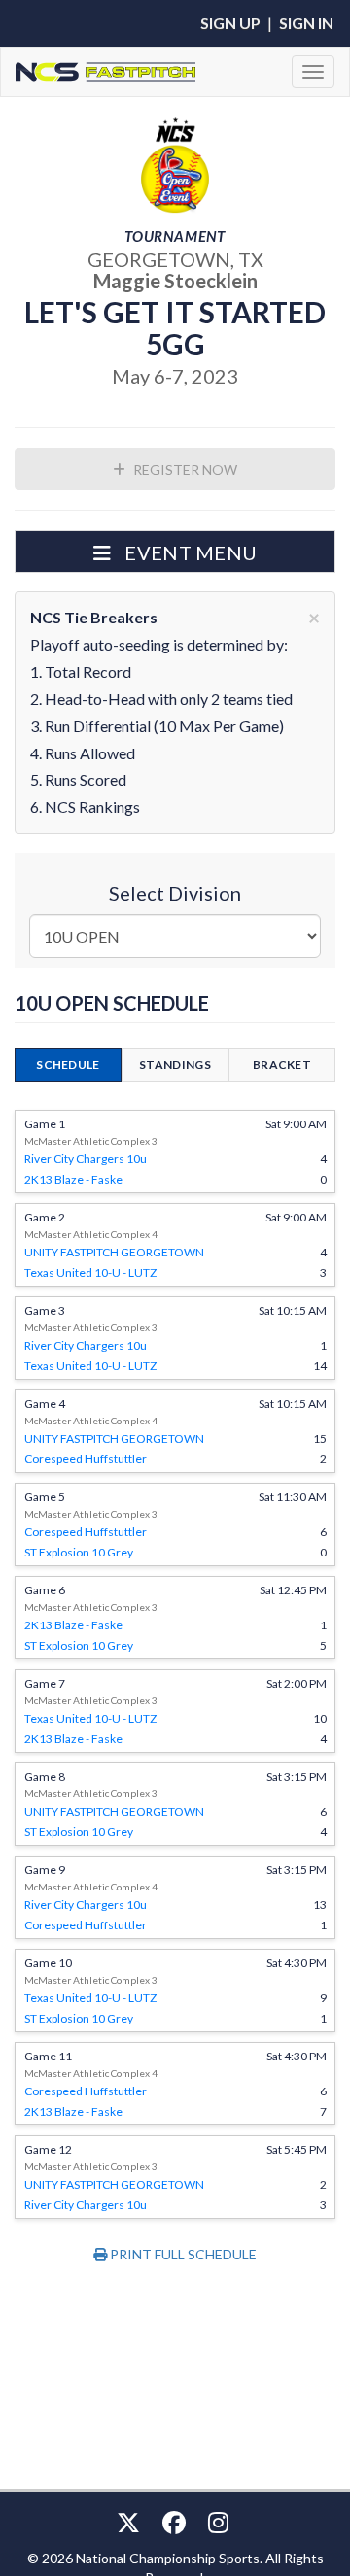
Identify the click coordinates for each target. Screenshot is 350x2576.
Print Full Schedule (182, 2254)
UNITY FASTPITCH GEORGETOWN (114, 1252)
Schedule (68, 1065)
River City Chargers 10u (86, 1159)
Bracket (282, 1065)
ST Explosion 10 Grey (79, 1552)
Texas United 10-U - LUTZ (90, 1272)
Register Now (184, 469)
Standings (175, 1065)
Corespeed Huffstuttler (86, 1459)
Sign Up (230, 23)
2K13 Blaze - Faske (73, 1179)
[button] (175, 552)
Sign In (306, 23)
